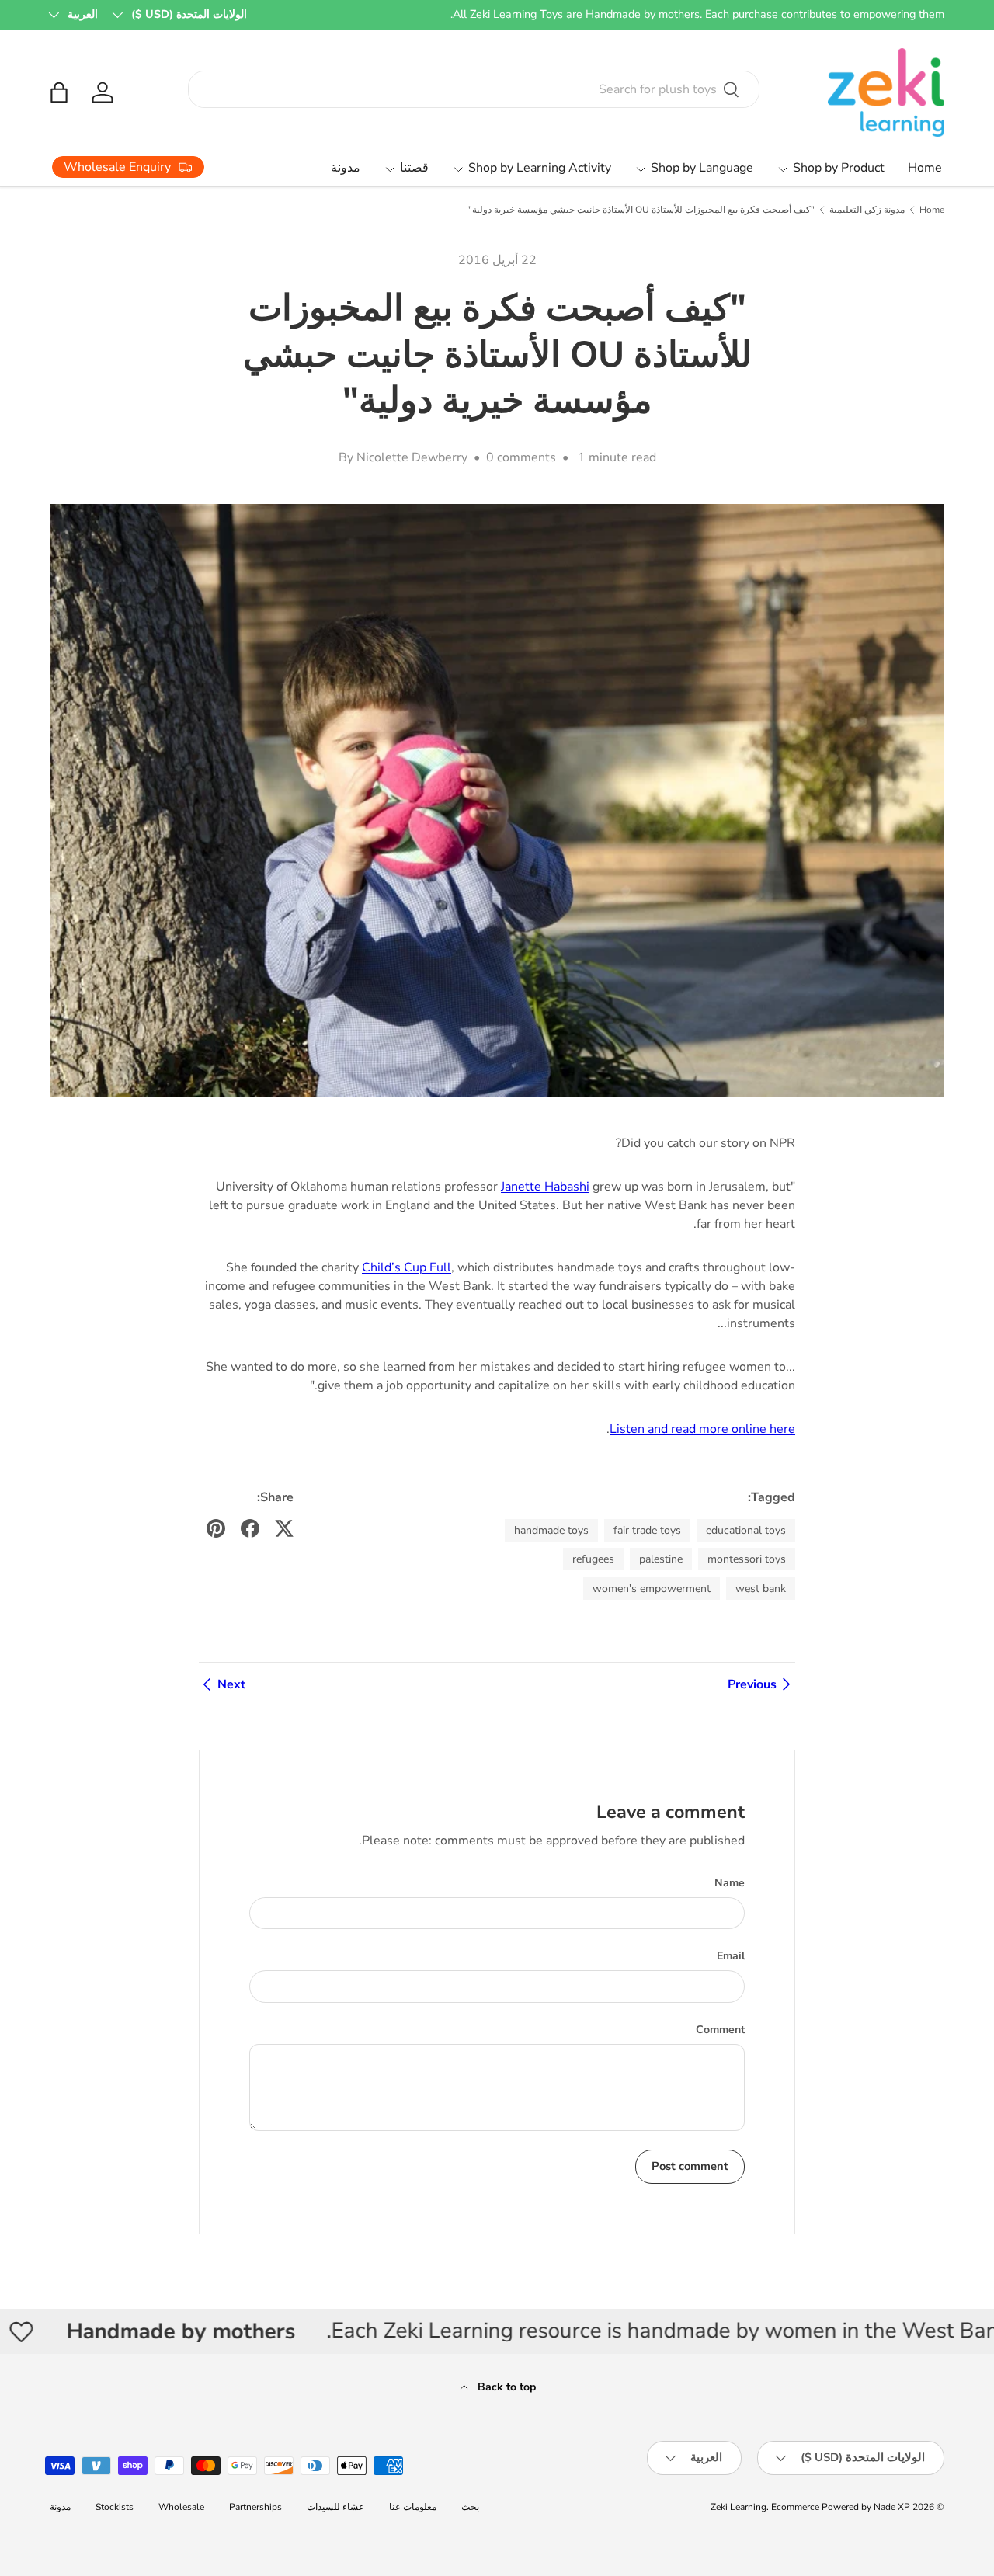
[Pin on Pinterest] (216, 1528)
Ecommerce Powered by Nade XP (841, 2507)
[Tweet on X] (284, 1528)
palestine (661, 1559)
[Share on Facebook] (250, 1528)
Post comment (690, 2166)
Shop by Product (839, 168)
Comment (720, 2030)
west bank (761, 1589)
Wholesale (181, 2507)
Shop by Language (702, 168)
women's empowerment (652, 1589)
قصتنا (414, 168)
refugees (593, 1559)
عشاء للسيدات (335, 2507)
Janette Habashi (545, 1187)
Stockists (115, 2507)
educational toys (746, 1530)
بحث (470, 2507)
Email (731, 1956)
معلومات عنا (413, 2507)
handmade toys (551, 1530)
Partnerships (255, 2507)
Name (730, 1883)
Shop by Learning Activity (540, 168)
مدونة (346, 168)
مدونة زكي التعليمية (867, 210)
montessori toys (747, 1559)
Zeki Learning (739, 2507)
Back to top (505, 2387)
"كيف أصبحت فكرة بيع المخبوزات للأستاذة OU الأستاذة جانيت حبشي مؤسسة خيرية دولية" (641, 210)
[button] (59, 92)
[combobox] (474, 89)
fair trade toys (647, 1530)
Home (925, 168)
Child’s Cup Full (407, 1267)
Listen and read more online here (702, 1429)
